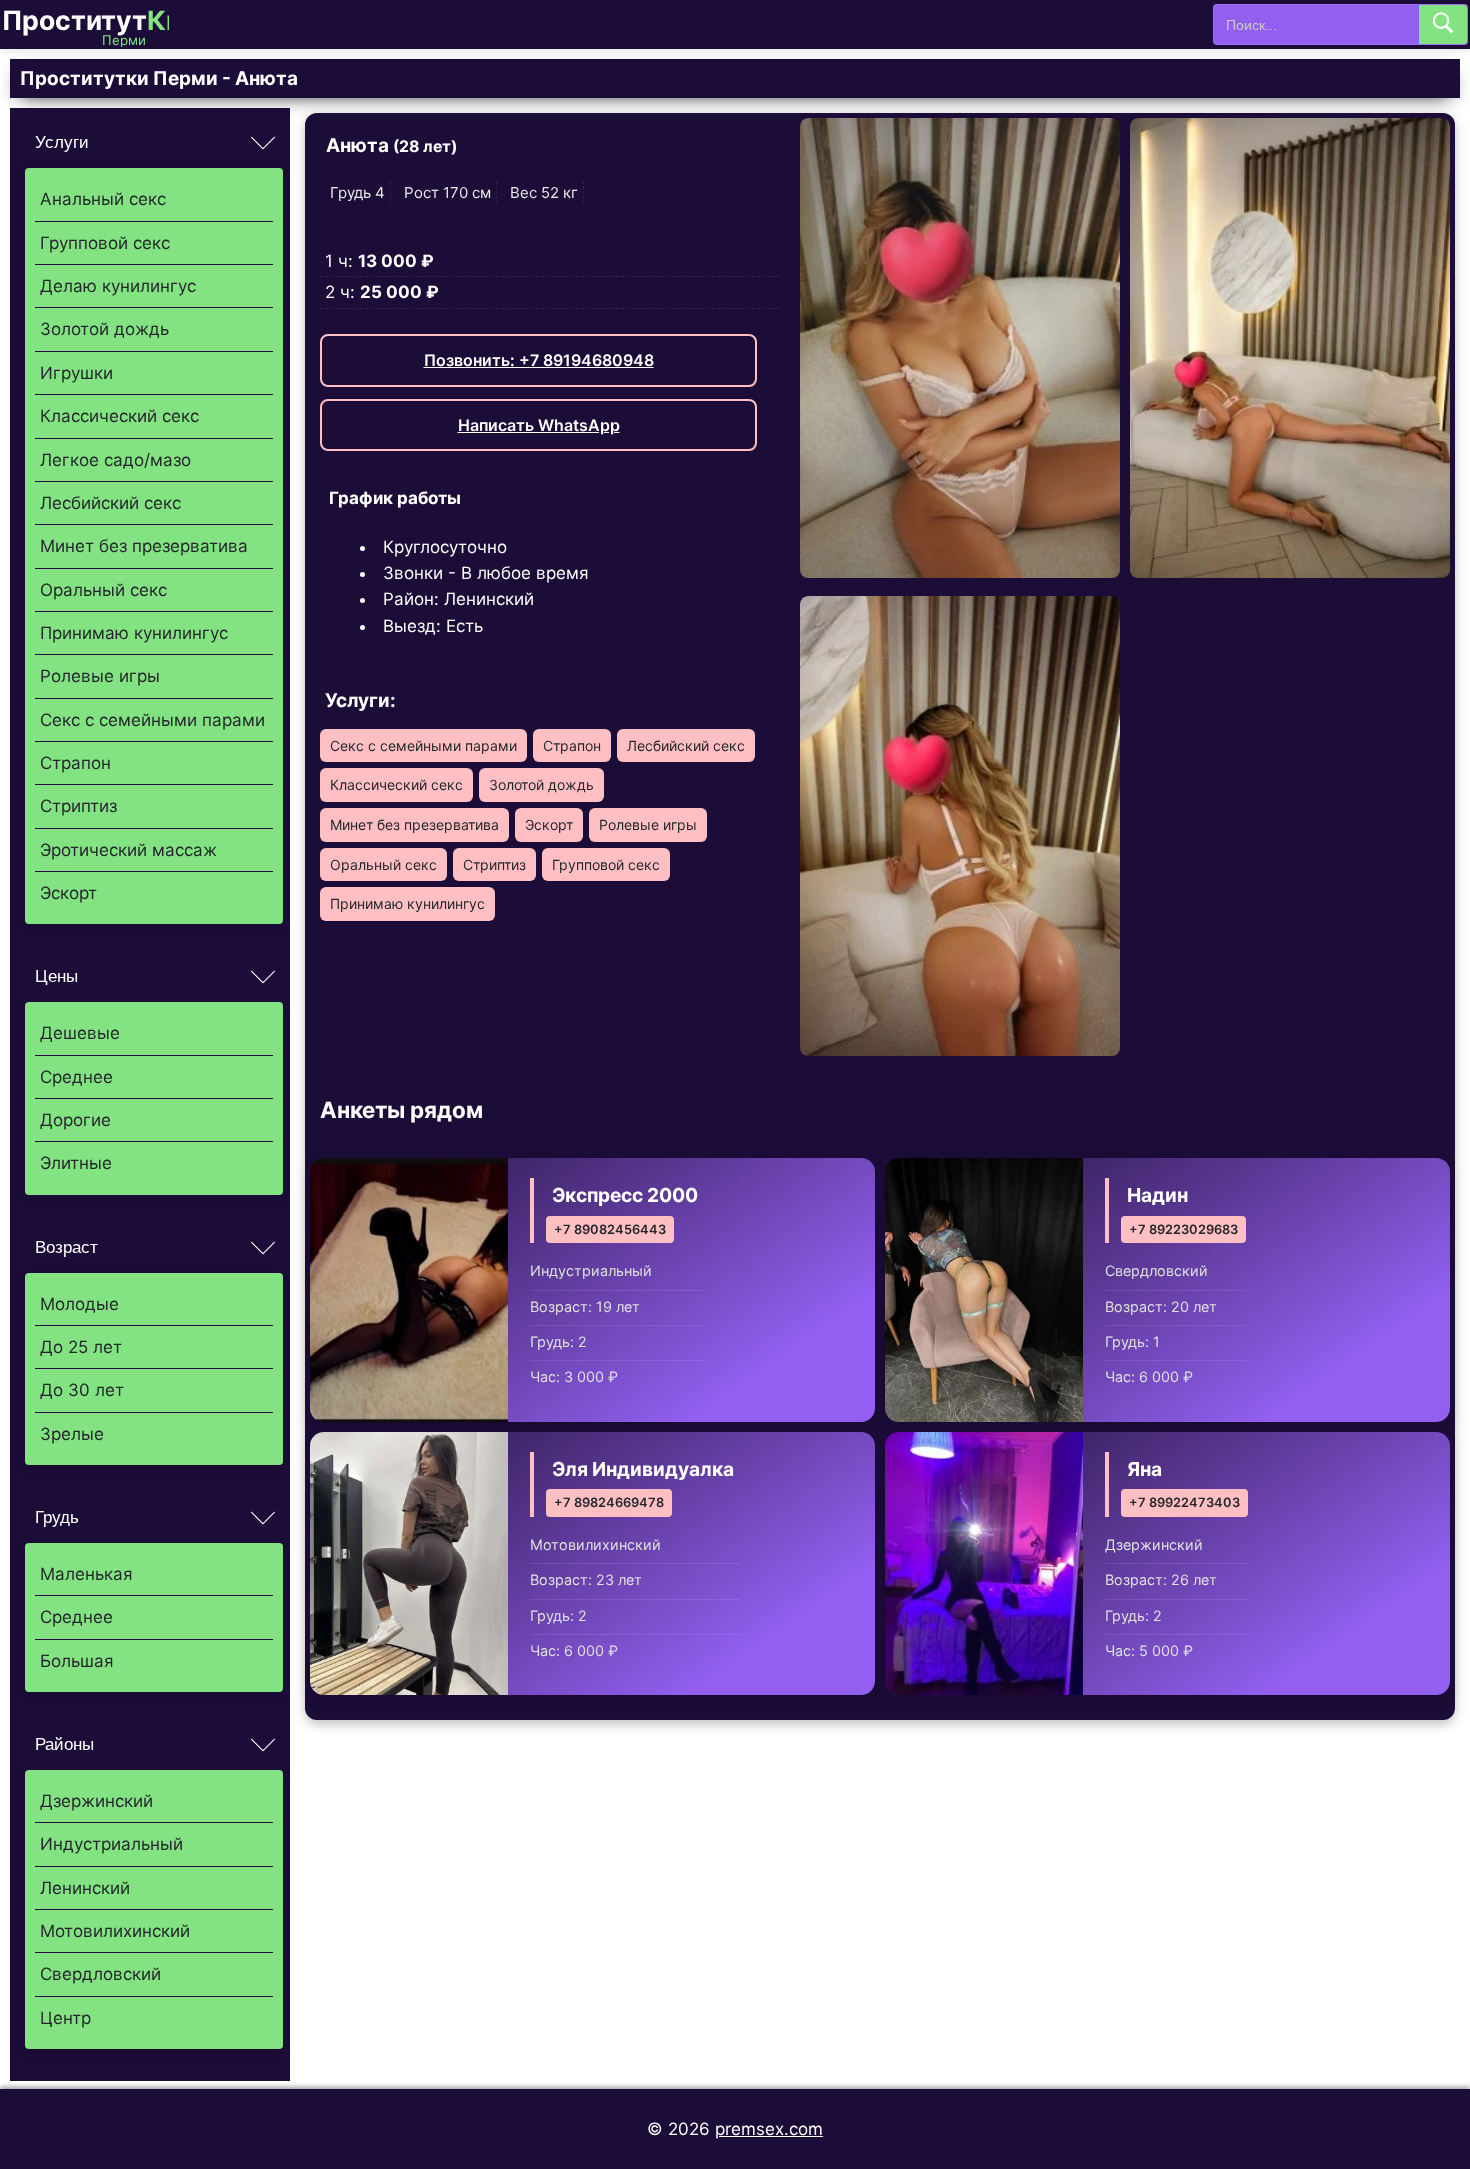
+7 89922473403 (1184, 1502)
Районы (64, 1744)
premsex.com (769, 2129)
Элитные (76, 1163)
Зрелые (72, 1434)
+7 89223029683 (1183, 1229)
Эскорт (68, 893)
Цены (56, 976)
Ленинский (85, 1888)
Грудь (57, 1517)
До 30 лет (82, 1390)
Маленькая (86, 1574)
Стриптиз (78, 806)
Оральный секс (103, 590)
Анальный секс (103, 199)
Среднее (76, 1077)
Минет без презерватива (144, 546)
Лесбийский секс (110, 503)
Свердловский (100, 1974)
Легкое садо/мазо (115, 460)
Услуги (62, 142)
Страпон (75, 763)
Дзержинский (96, 1801)
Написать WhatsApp (539, 425)
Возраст (66, 1247)
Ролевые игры (100, 676)
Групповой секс (105, 243)
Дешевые (80, 1033)
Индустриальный (111, 1844)
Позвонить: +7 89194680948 (539, 360)
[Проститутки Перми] (102, 24)
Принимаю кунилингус (134, 633)
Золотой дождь (104, 329)
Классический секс (119, 416)
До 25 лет (81, 1347)
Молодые (79, 1304)
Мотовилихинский (115, 1931)
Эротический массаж (128, 850)
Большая (77, 1661)
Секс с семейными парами (152, 720)
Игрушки (76, 373)
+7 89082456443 (610, 1229)
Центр (65, 2018)
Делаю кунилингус (118, 286)
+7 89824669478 (609, 1502)
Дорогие (75, 1120)
